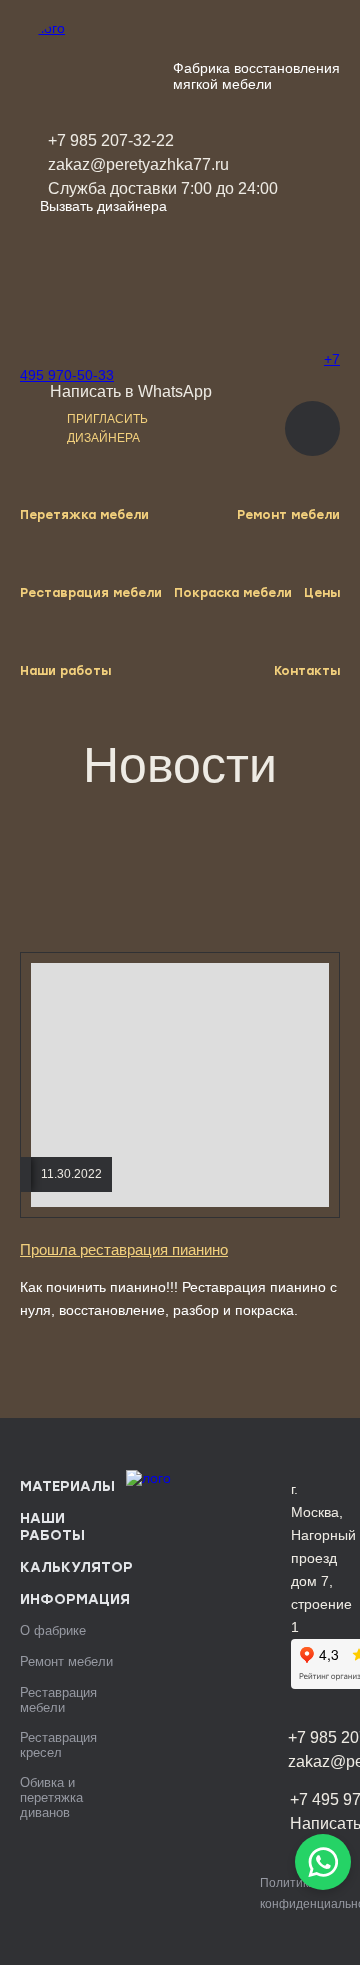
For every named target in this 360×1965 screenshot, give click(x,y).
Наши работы (65, 671)
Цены (322, 593)
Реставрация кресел (58, 1745)
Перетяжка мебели (84, 515)
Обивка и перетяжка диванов (51, 1797)
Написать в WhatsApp (131, 391)
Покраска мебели (233, 593)
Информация (75, 1599)
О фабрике (53, 1630)
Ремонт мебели (288, 515)
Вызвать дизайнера (103, 206)
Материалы (67, 1486)
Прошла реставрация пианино (124, 1249)
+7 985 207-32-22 (111, 140)
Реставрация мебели (91, 593)
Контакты (307, 671)
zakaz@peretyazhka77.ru (138, 164)
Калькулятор (76, 1567)
